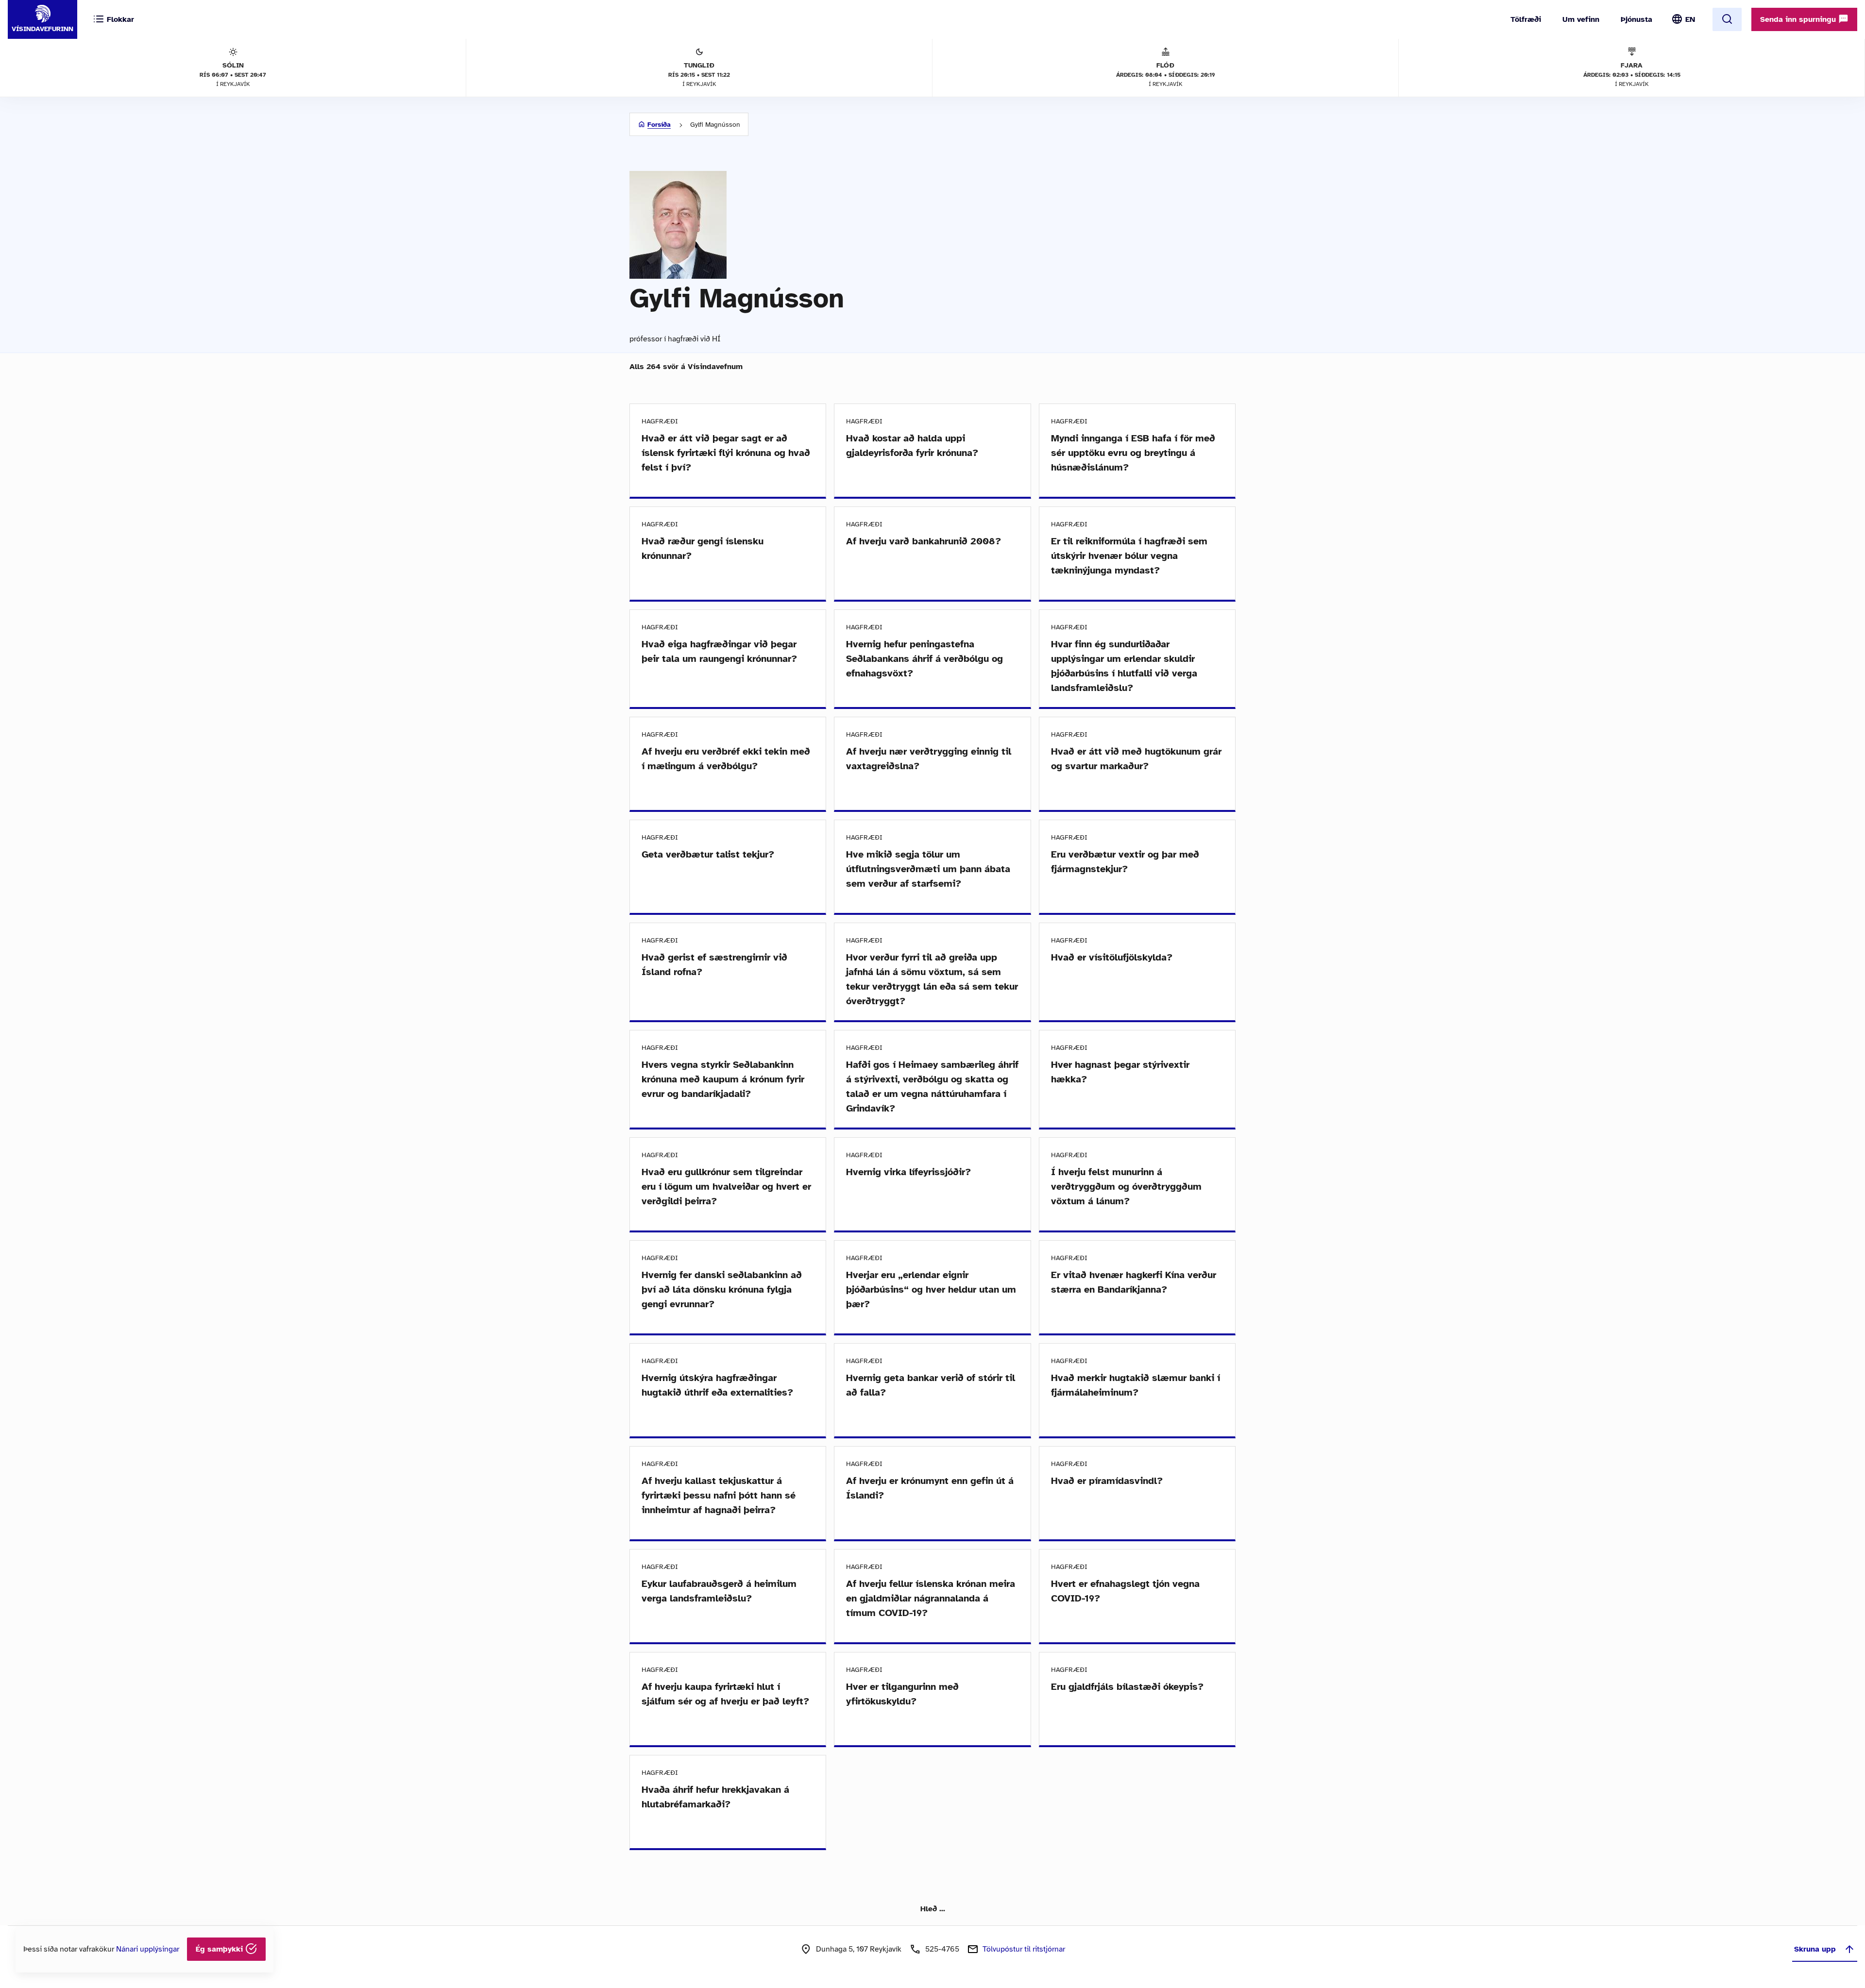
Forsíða (659, 125)
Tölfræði (1526, 19)
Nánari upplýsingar (148, 1949)
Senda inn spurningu (1799, 19)
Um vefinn (1581, 19)
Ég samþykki (220, 1949)
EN (1690, 19)
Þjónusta (1636, 19)
